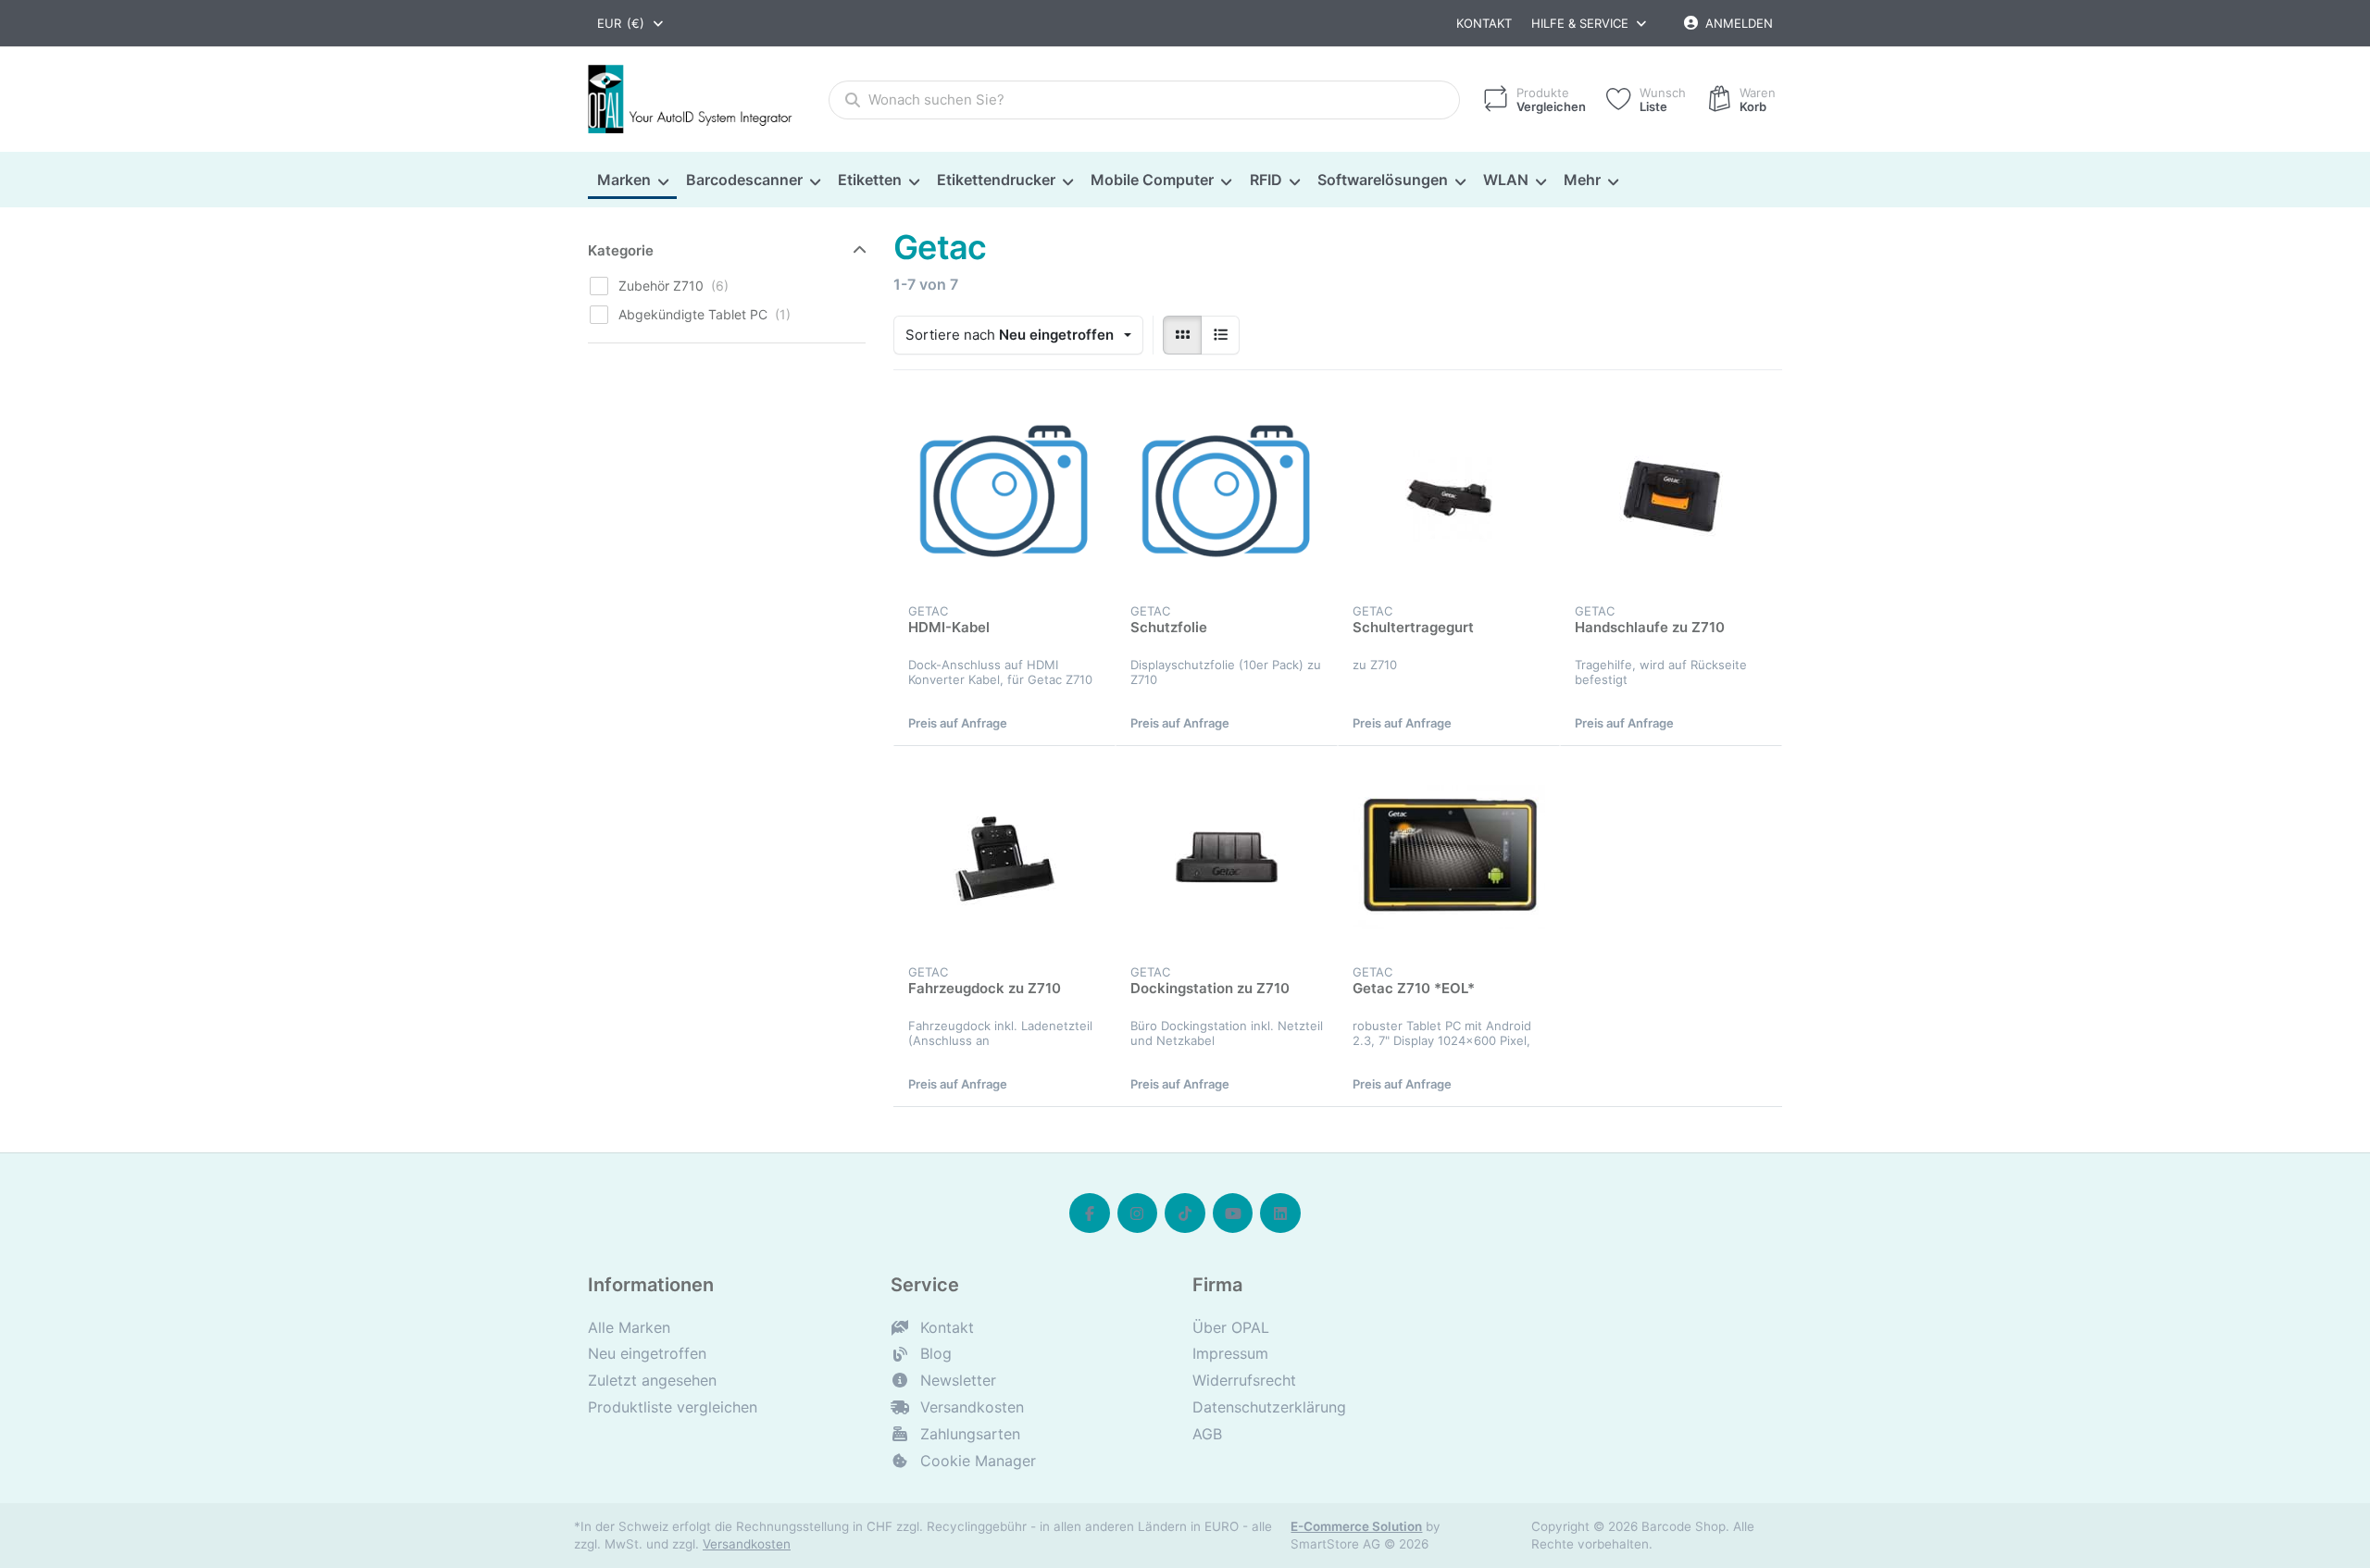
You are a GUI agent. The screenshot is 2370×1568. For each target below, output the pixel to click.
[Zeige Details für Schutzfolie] (1227, 496)
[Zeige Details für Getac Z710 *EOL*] (1449, 857)
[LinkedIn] (1280, 1213)
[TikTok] (1185, 1213)
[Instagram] (1138, 1213)
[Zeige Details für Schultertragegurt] (1449, 496)
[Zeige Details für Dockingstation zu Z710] (1227, 857)
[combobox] (631, 23)
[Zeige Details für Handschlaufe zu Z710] (1671, 496)
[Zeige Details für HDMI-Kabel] (1004, 496)
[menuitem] (632, 180)
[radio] (1182, 335)
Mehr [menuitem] (1582, 180)
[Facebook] (1090, 1213)
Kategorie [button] (621, 250)
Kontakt (1484, 23)
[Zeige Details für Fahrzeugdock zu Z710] (1004, 857)
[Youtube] (1233, 1213)
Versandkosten (747, 1544)
